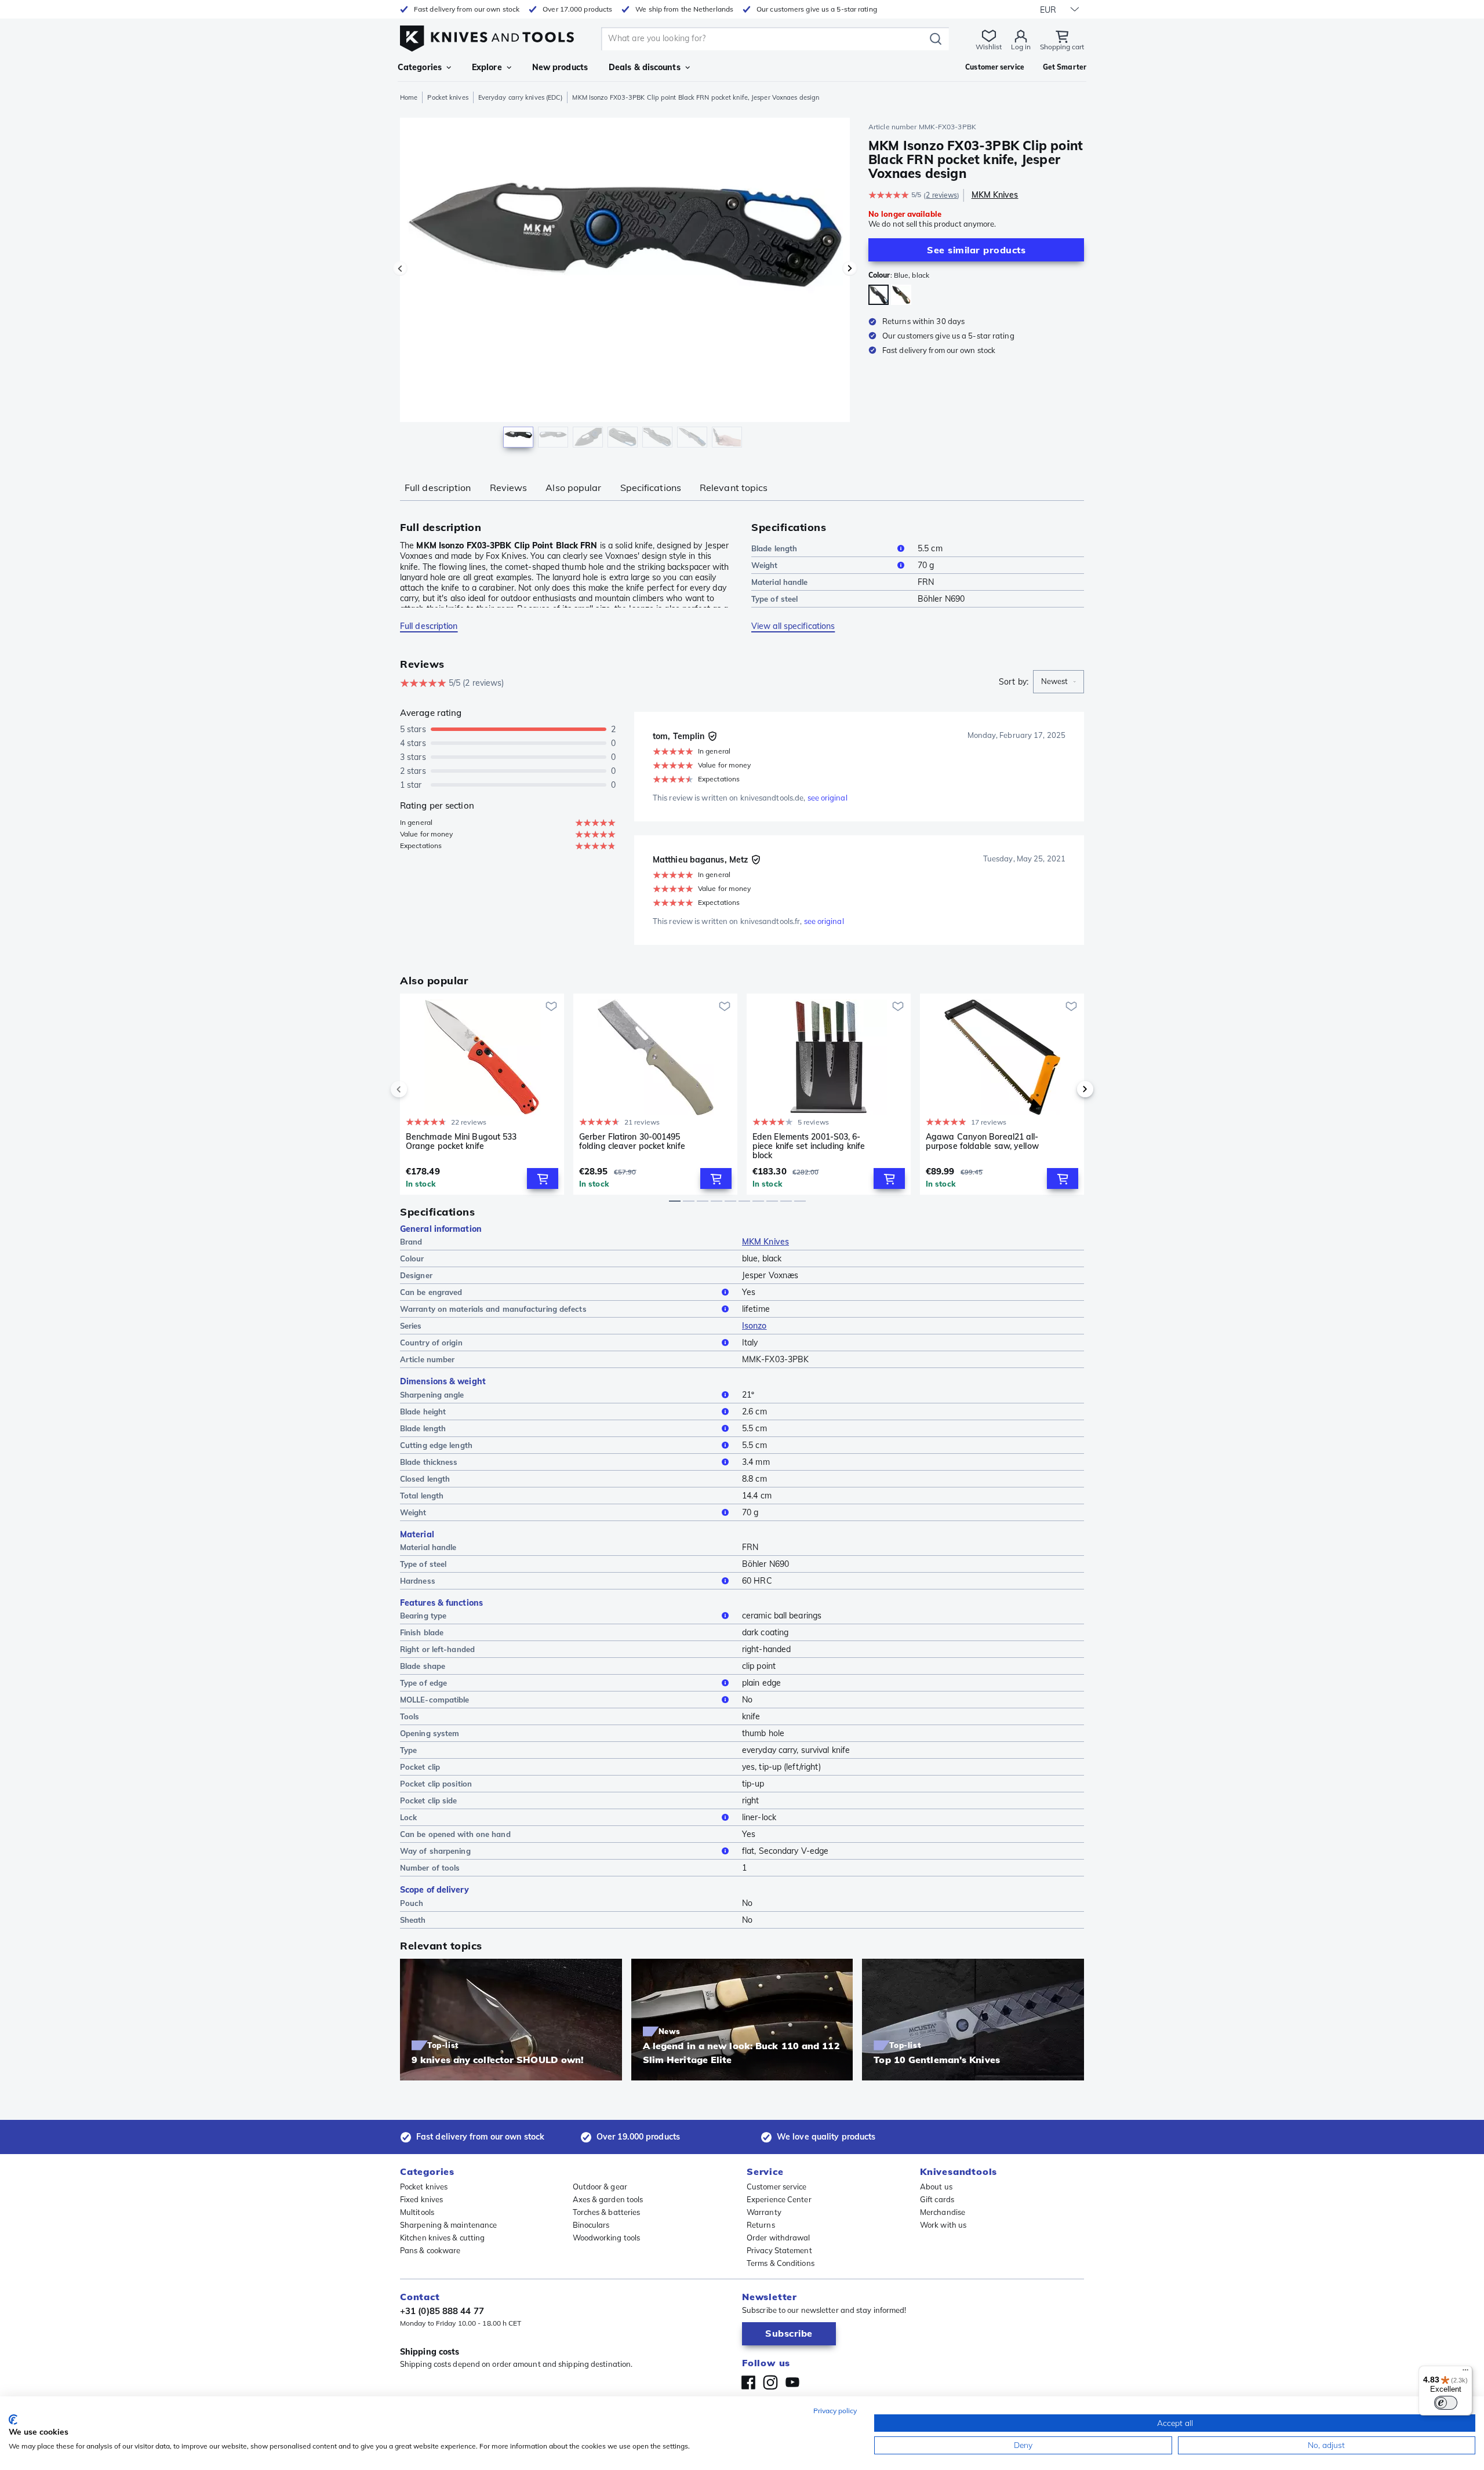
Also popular (573, 488)
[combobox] (1059, 682)
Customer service (777, 2187)
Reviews (509, 488)
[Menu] (1465, 2373)
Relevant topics (734, 488)
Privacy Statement (779, 2250)
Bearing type (423, 1616)
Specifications (651, 488)
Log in (1021, 47)
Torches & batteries (607, 2212)
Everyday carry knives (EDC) (521, 97)
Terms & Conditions (781, 2263)
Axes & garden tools (608, 2199)
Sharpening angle (432, 1395)
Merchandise (943, 2212)
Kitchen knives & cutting (442, 2238)
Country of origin (431, 1343)
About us (936, 2187)
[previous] (419, 1089)
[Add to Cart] (543, 1178)
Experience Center (779, 2199)
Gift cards (937, 2199)
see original (828, 798)
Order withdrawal (779, 2238)
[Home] (487, 36)
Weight (765, 565)
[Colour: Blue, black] (879, 295)
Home (409, 97)
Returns (761, 2225)
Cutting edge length (436, 1445)
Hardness (418, 1581)
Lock (408, 1817)
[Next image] (850, 268)
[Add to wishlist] (551, 1006)
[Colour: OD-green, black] (901, 295)
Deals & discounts (645, 67)
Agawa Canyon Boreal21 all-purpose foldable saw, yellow (982, 1142)
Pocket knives (448, 97)
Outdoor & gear (600, 2187)
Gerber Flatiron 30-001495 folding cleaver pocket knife (632, 1142)
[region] (625, 285)
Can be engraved (431, 1292)
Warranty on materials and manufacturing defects (493, 1309)
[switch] (1446, 2403)
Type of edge (423, 1683)
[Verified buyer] (712, 736)
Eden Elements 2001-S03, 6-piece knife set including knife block (809, 1146)
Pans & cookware (430, 2250)
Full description (438, 488)
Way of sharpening (435, 1851)
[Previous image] (400, 268)
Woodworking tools (607, 2238)
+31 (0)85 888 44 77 (442, 2311)
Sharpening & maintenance (448, 2225)
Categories (420, 67)
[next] (1065, 1089)
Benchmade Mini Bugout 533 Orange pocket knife (461, 1142)
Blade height (423, 1412)
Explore (487, 67)
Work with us (943, 2225)
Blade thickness (429, 1462)
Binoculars (591, 2225)
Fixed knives (421, 2199)
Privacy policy (835, 2411)
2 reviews (941, 195)
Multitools (417, 2212)
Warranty (764, 2212)
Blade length (774, 548)
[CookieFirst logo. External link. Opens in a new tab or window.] (13, 2420)
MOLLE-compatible (435, 1700)
